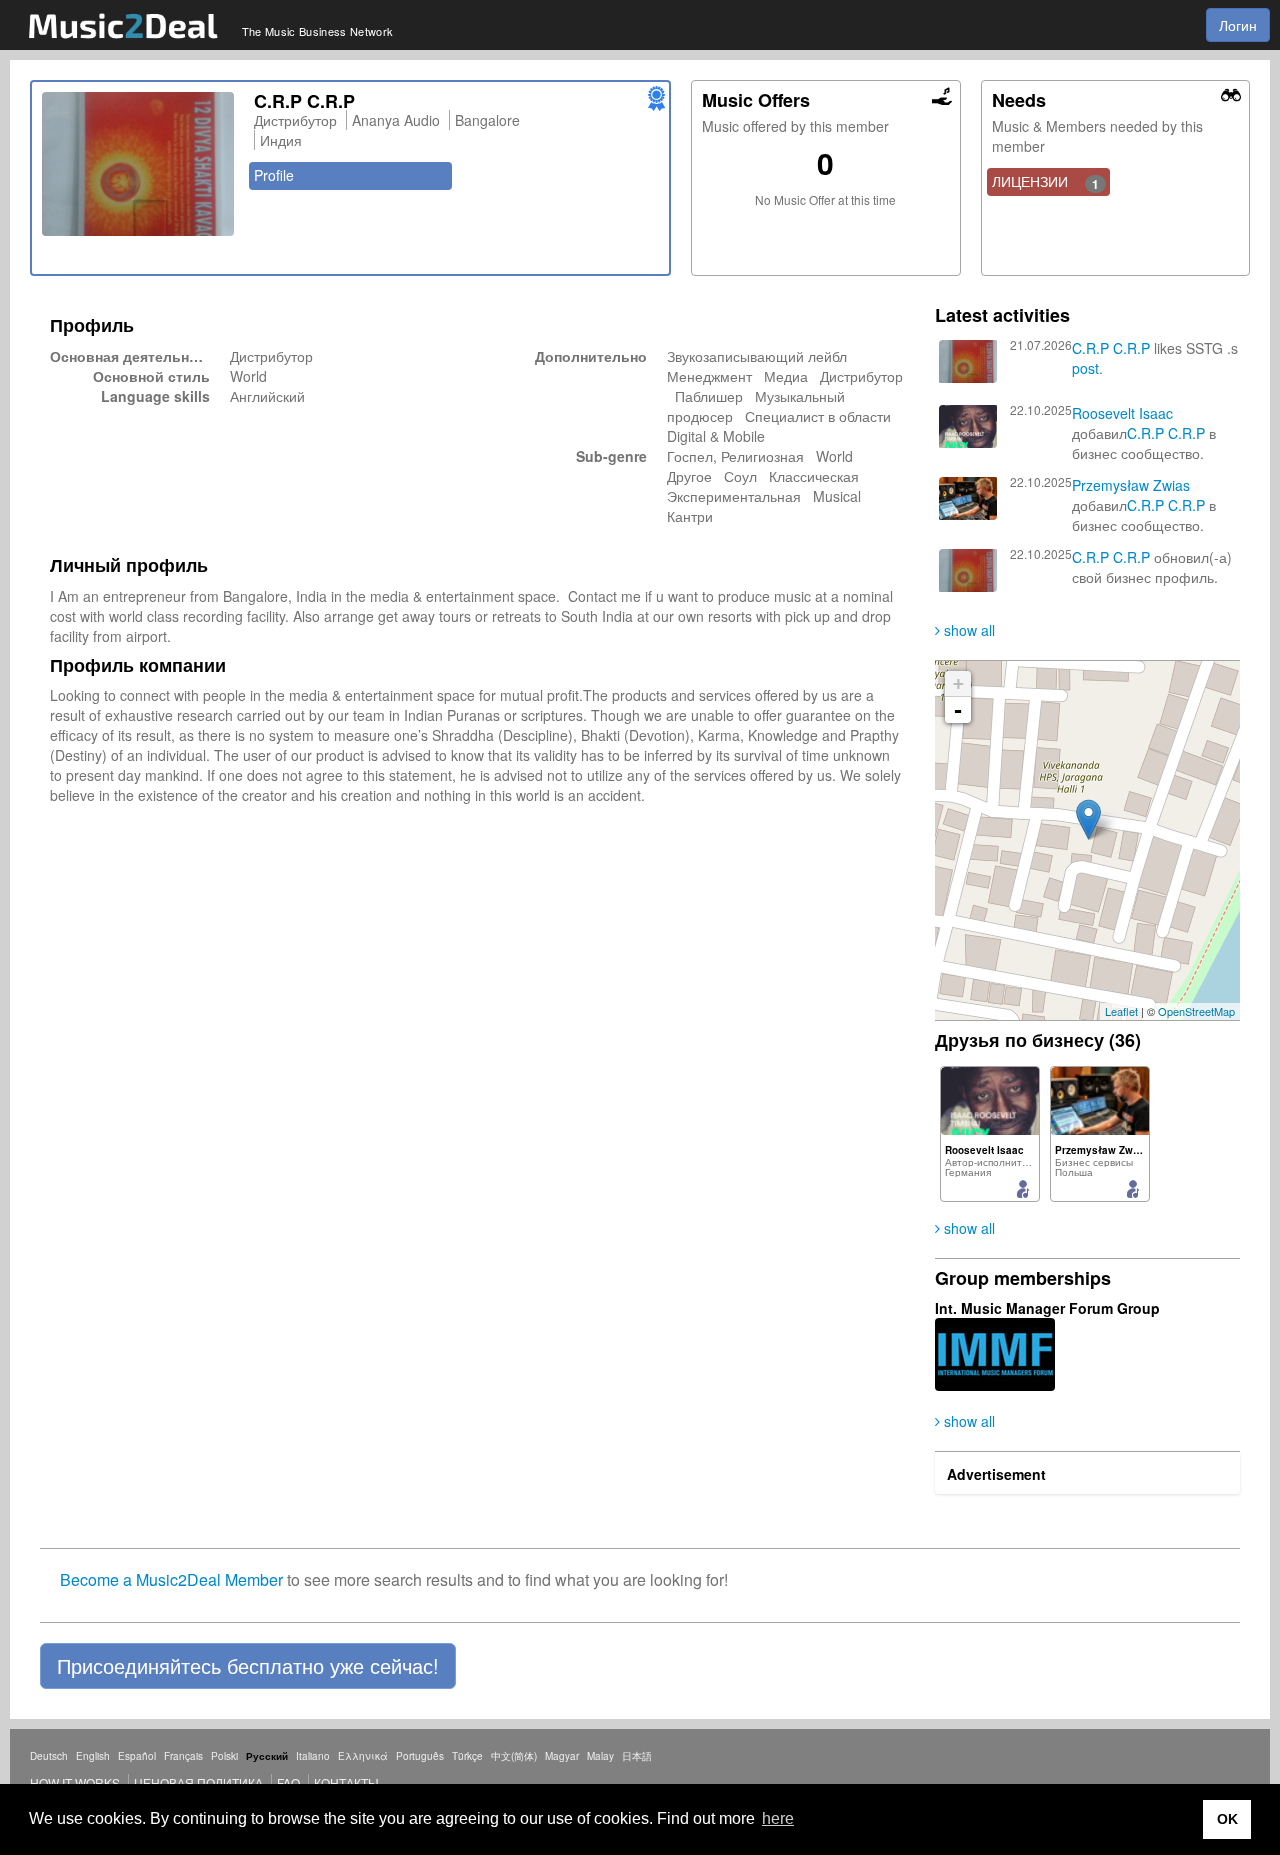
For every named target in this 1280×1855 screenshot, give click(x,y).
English (93, 1756)
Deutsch (49, 1756)
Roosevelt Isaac (1122, 413)
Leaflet (1121, 1011)
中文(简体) (514, 1756)
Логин (1238, 25)
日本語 (637, 1756)
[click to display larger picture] (138, 164)
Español (137, 1756)
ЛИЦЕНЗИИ (1046, 182)
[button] (248, 1666)
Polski (224, 1756)
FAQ (288, 1782)
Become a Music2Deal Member (171, 1579)
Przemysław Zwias (1131, 485)
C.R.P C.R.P (1111, 348)
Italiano (313, 1756)
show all (967, 630)
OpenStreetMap (1196, 1011)
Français (183, 1756)
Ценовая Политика (198, 1782)
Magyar (562, 1756)
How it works (75, 1782)
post (1085, 368)
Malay (600, 1756)
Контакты (346, 1782)
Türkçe (467, 1756)
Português (420, 1756)
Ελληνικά (363, 1756)
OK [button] (1227, 1819)
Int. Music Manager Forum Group (1047, 1308)
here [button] (778, 1818)
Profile (274, 175)
